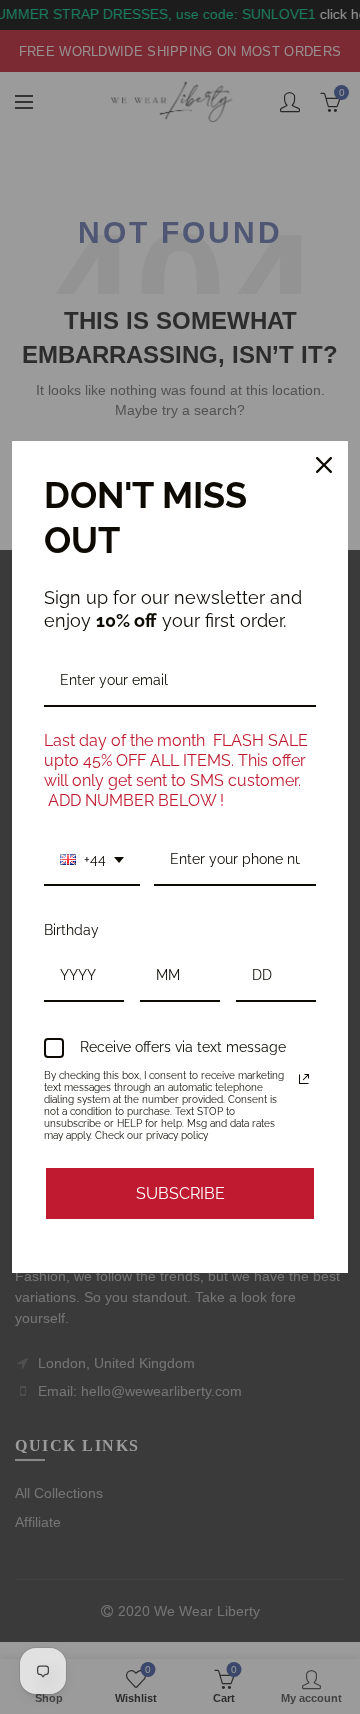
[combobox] (92, 860)
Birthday (71, 930)
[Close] (324, 465)
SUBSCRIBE (180, 1193)
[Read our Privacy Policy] (304, 1079)
